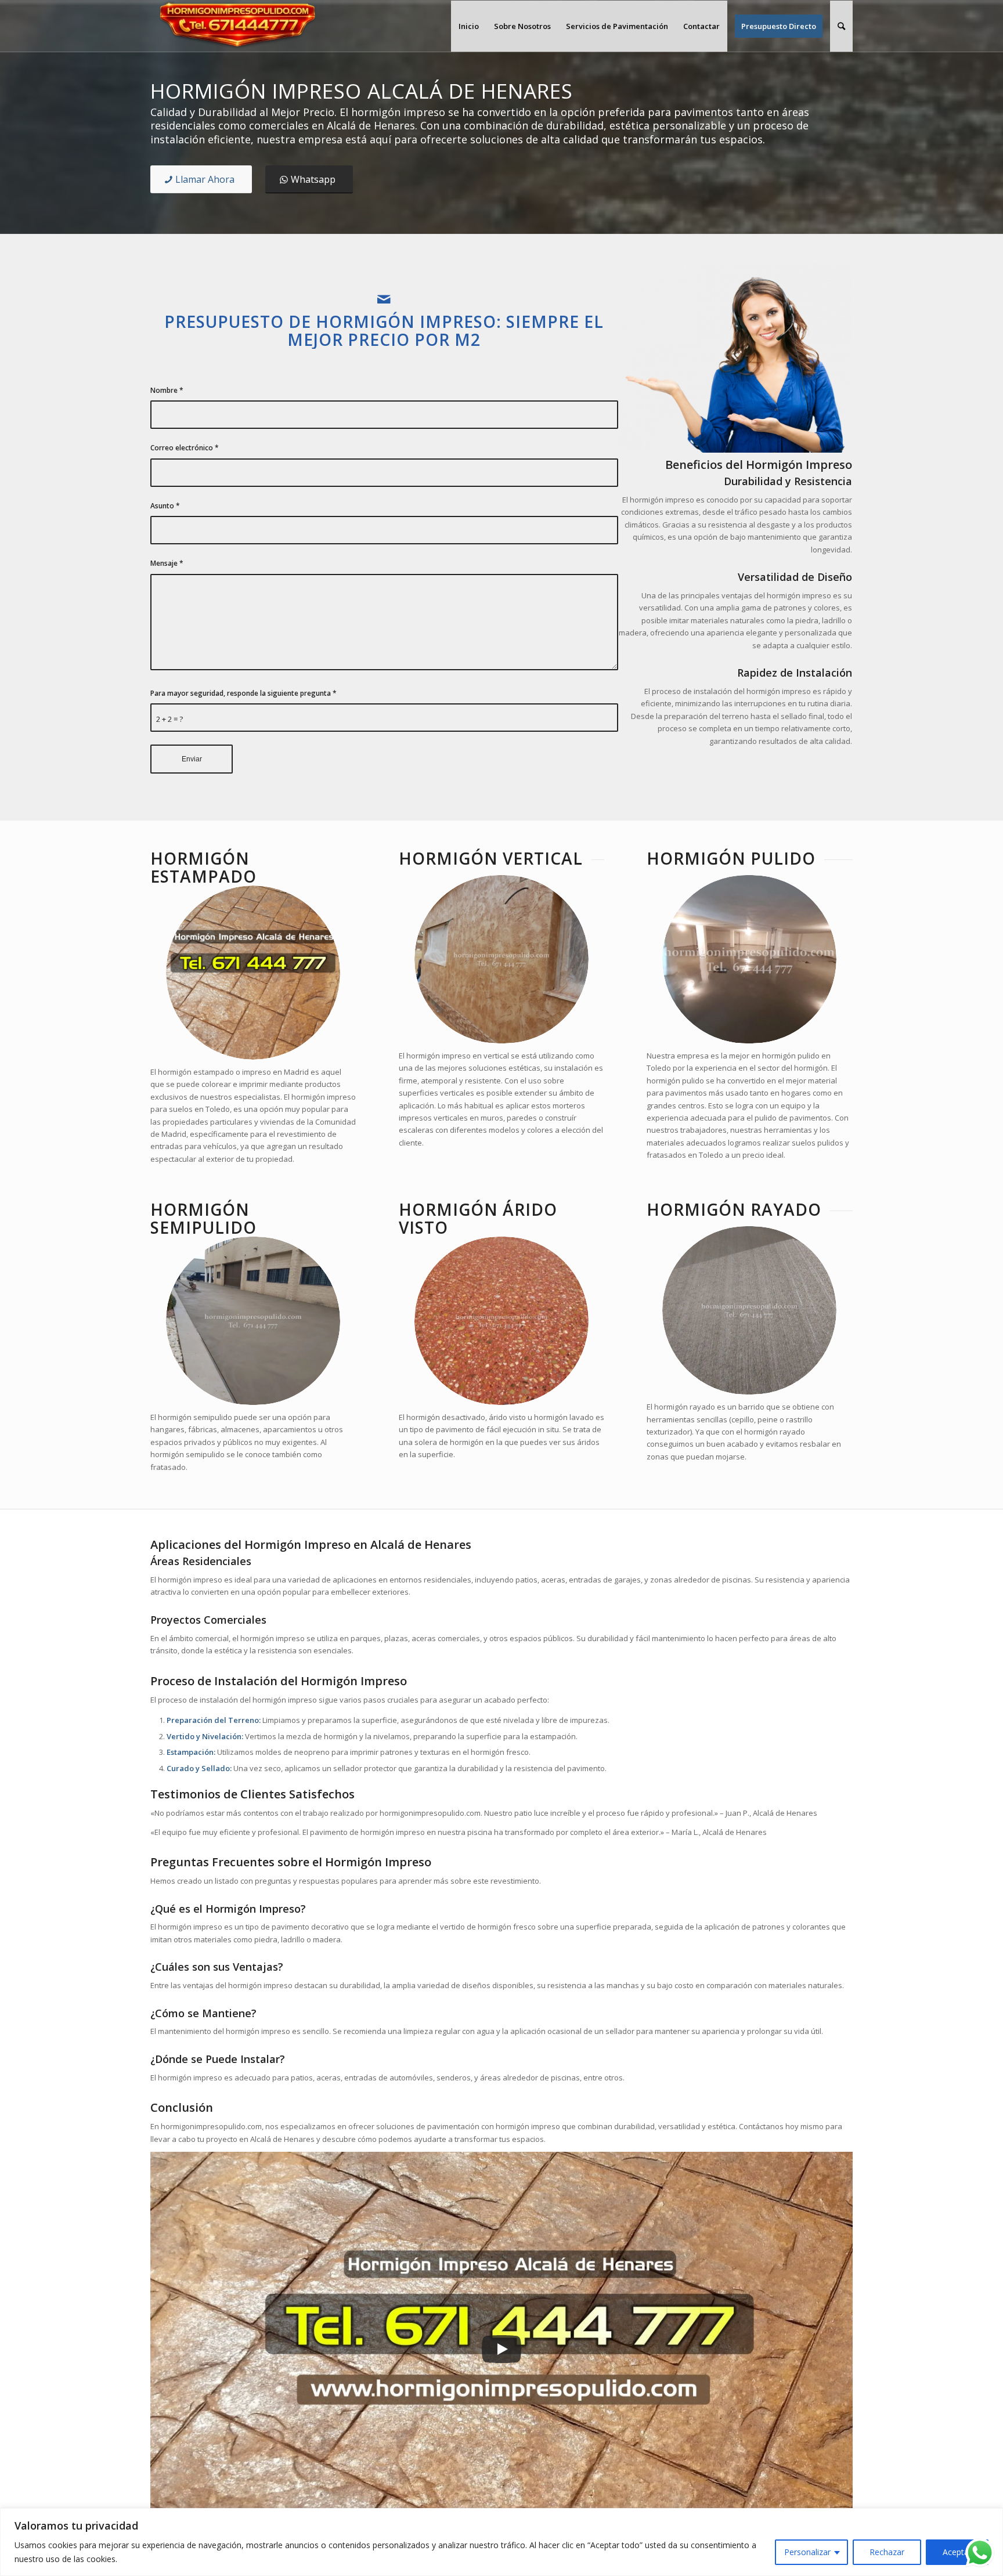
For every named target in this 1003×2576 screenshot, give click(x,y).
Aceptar (957, 2552)
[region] (501, 2542)
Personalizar (807, 2552)
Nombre (167, 390)
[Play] (501, 2349)
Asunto (165, 506)
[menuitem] (469, 26)
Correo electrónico (185, 448)
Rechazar (887, 2552)
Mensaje (167, 563)
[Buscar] (841, 26)
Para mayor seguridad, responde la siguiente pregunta (243, 693)
